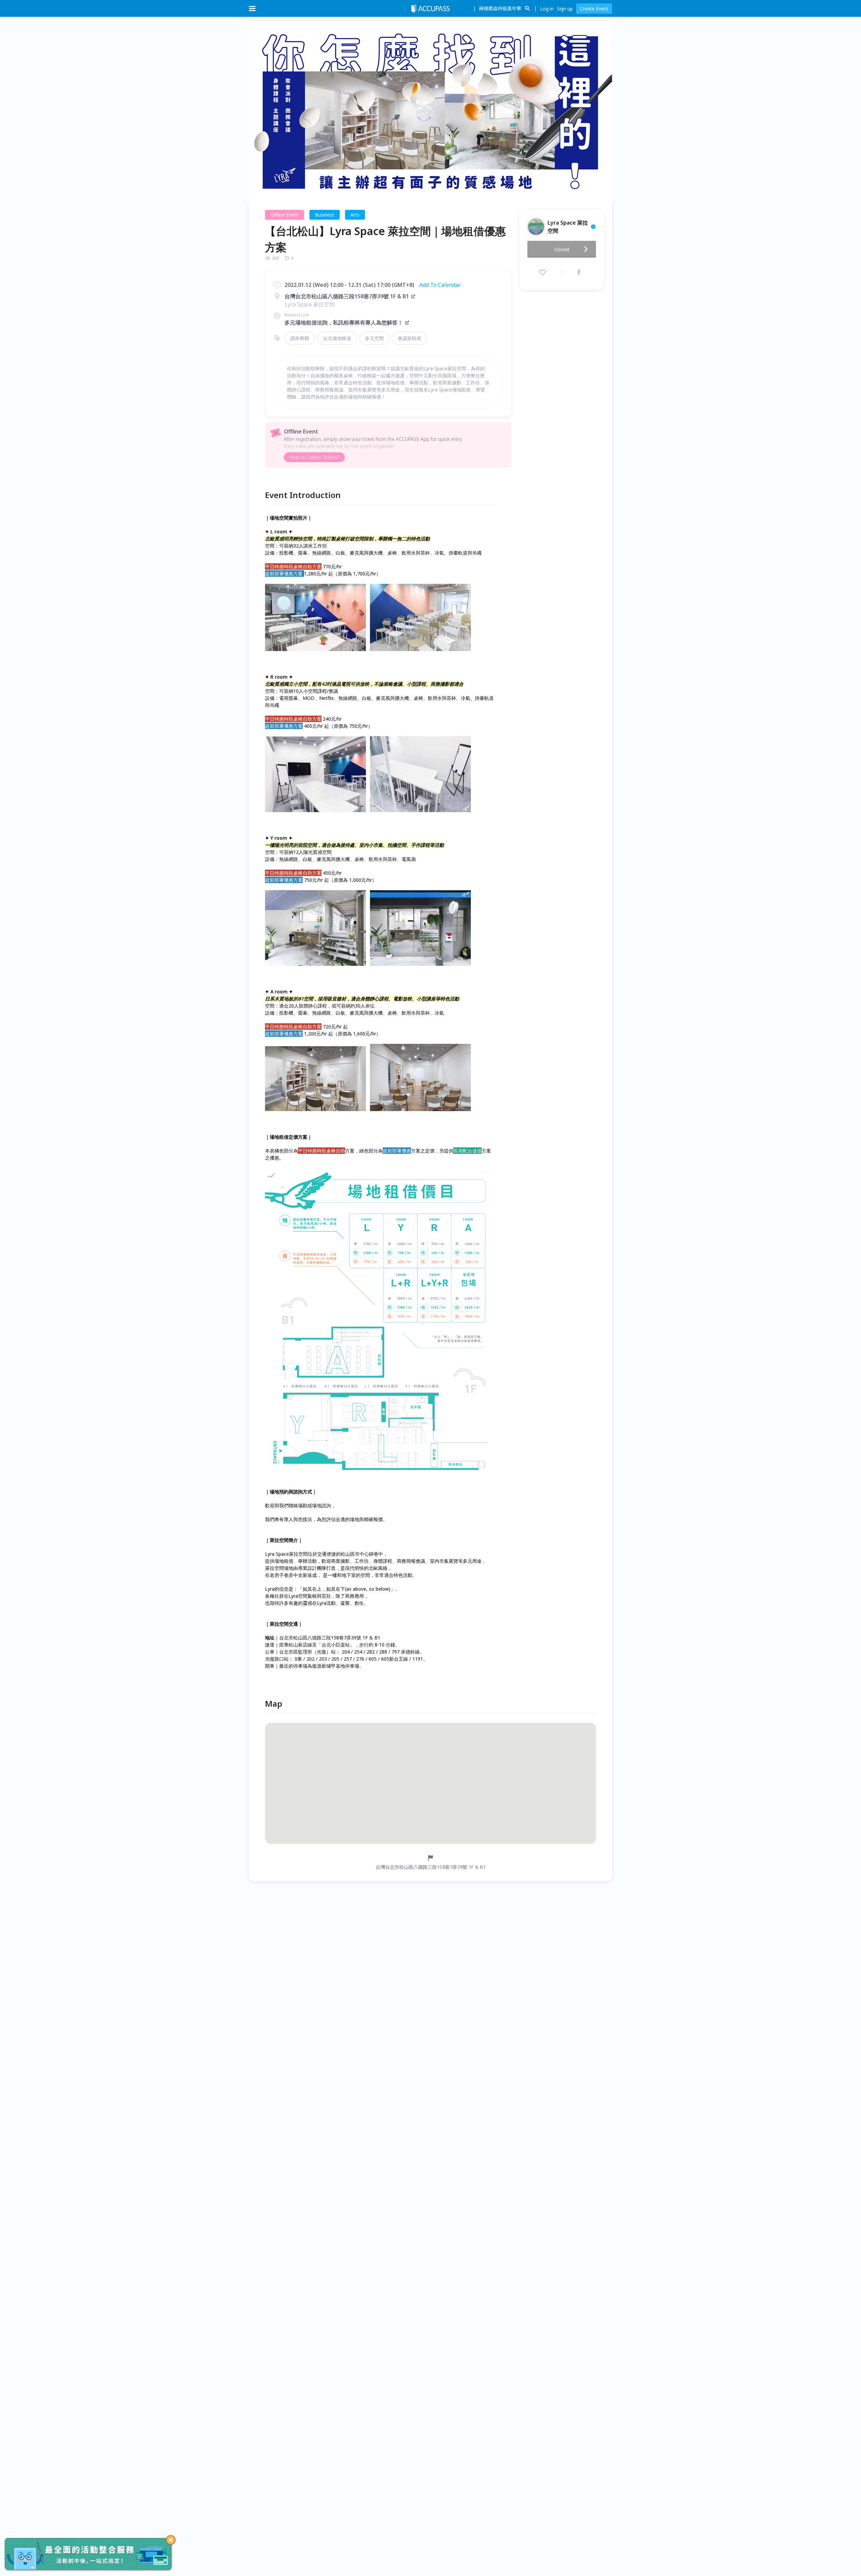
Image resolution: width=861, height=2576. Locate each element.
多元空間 (374, 338)
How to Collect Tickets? (314, 457)
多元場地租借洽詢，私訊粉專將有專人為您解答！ (344, 323)
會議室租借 (409, 338)
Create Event (594, 9)
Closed (562, 249)
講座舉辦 (300, 338)
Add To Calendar (440, 285)
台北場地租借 (337, 338)
